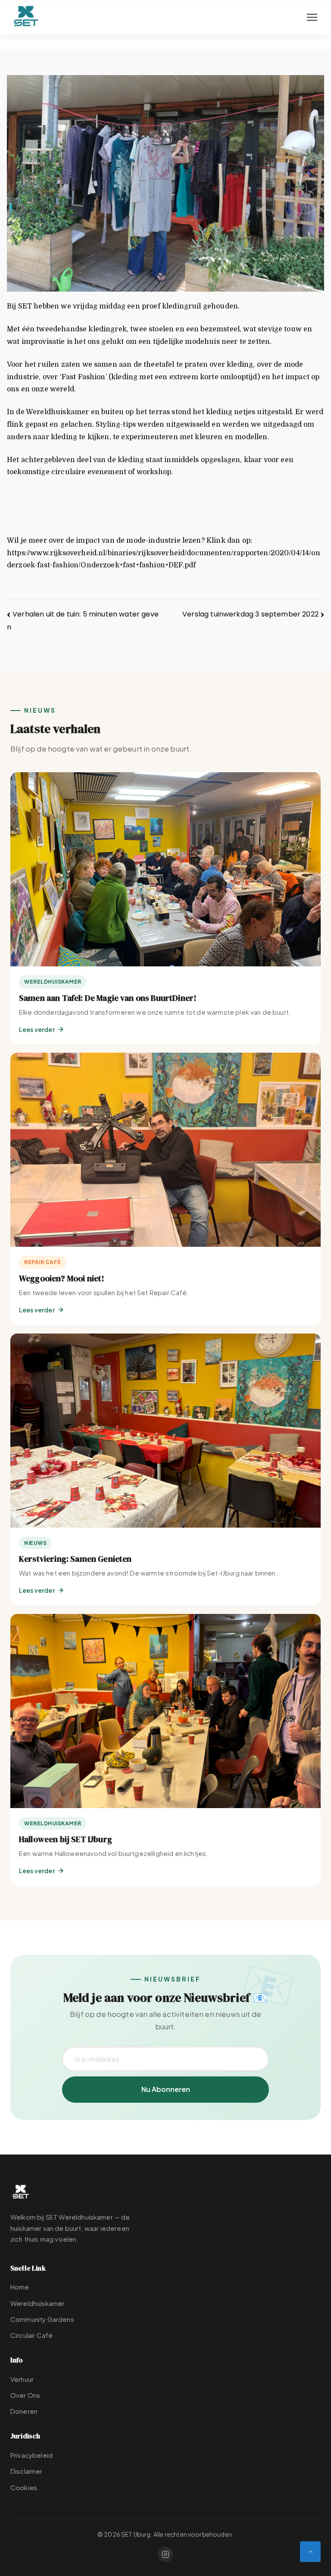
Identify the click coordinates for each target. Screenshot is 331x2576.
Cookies (24, 2487)
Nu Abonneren (166, 2089)
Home (20, 2287)
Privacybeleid (31, 2455)
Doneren (24, 2411)
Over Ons (25, 2395)
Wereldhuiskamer (37, 2303)
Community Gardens (42, 2319)
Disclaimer (27, 2471)
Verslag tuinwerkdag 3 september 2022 (250, 614)
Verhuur (22, 2379)
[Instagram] (165, 2554)
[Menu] (312, 17)
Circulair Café (31, 2335)
